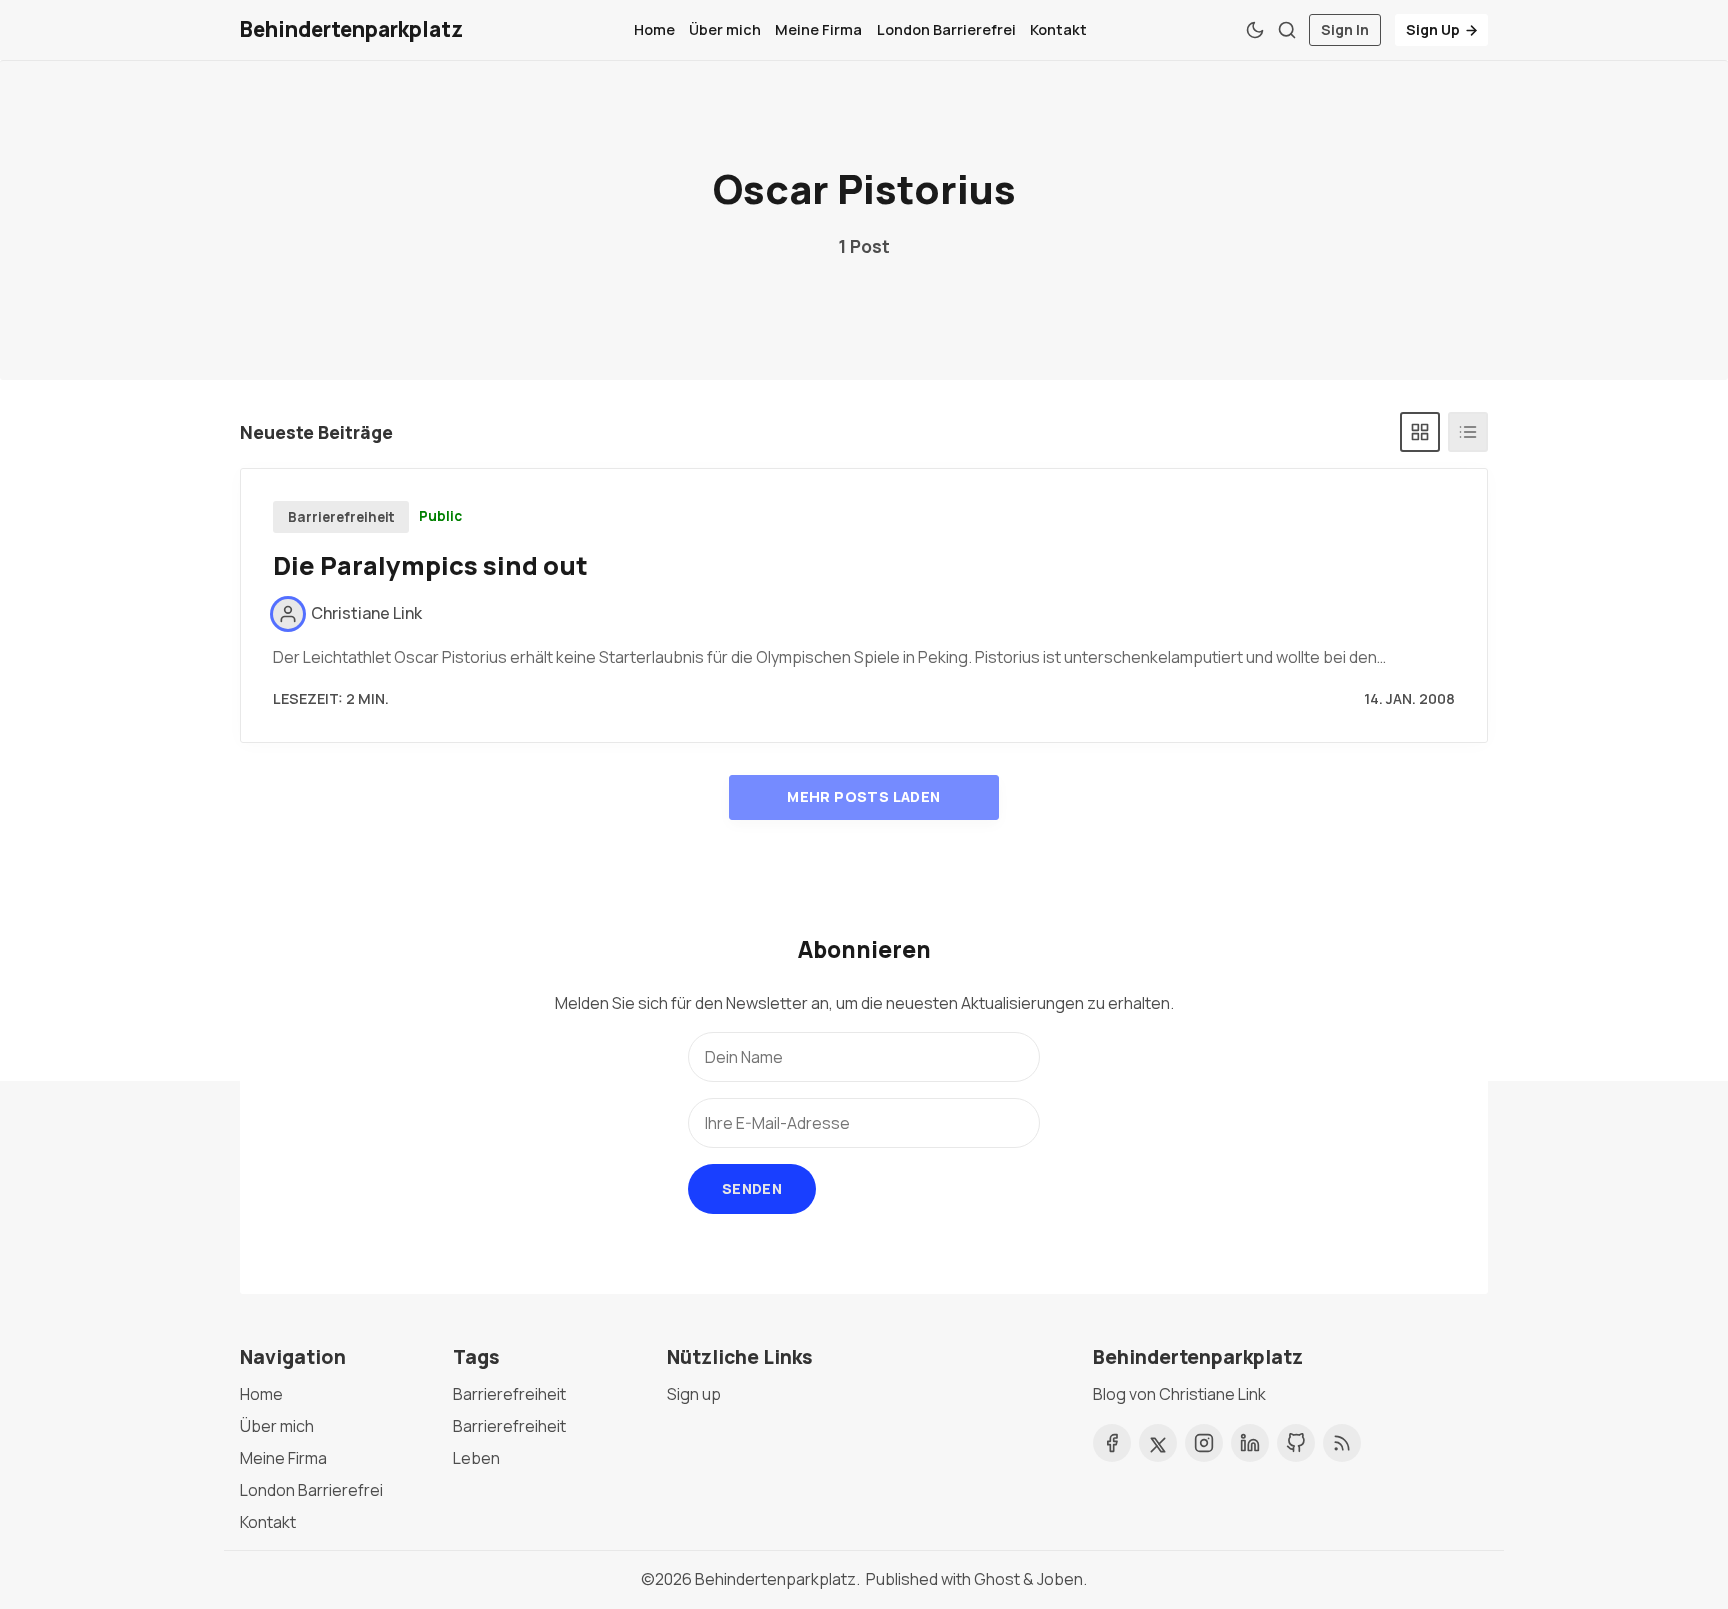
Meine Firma (818, 29)
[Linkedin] (1250, 1443)
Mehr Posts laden (863, 796)
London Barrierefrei (946, 29)
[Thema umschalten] (1255, 30)
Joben (1060, 1579)
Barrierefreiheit (341, 517)
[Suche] (1287, 30)
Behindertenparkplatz (775, 1579)
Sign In (1345, 29)
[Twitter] (1158, 1443)
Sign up (694, 1394)
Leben (476, 1458)
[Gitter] (1420, 432)
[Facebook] (1112, 1443)
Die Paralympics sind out (430, 565)
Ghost (997, 1579)
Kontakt (1058, 29)
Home (654, 29)
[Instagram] (1204, 1443)
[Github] (1296, 1443)
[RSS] (1342, 1443)
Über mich (725, 29)
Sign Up (1433, 29)
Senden (752, 1188)
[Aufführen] (1468, 432)
